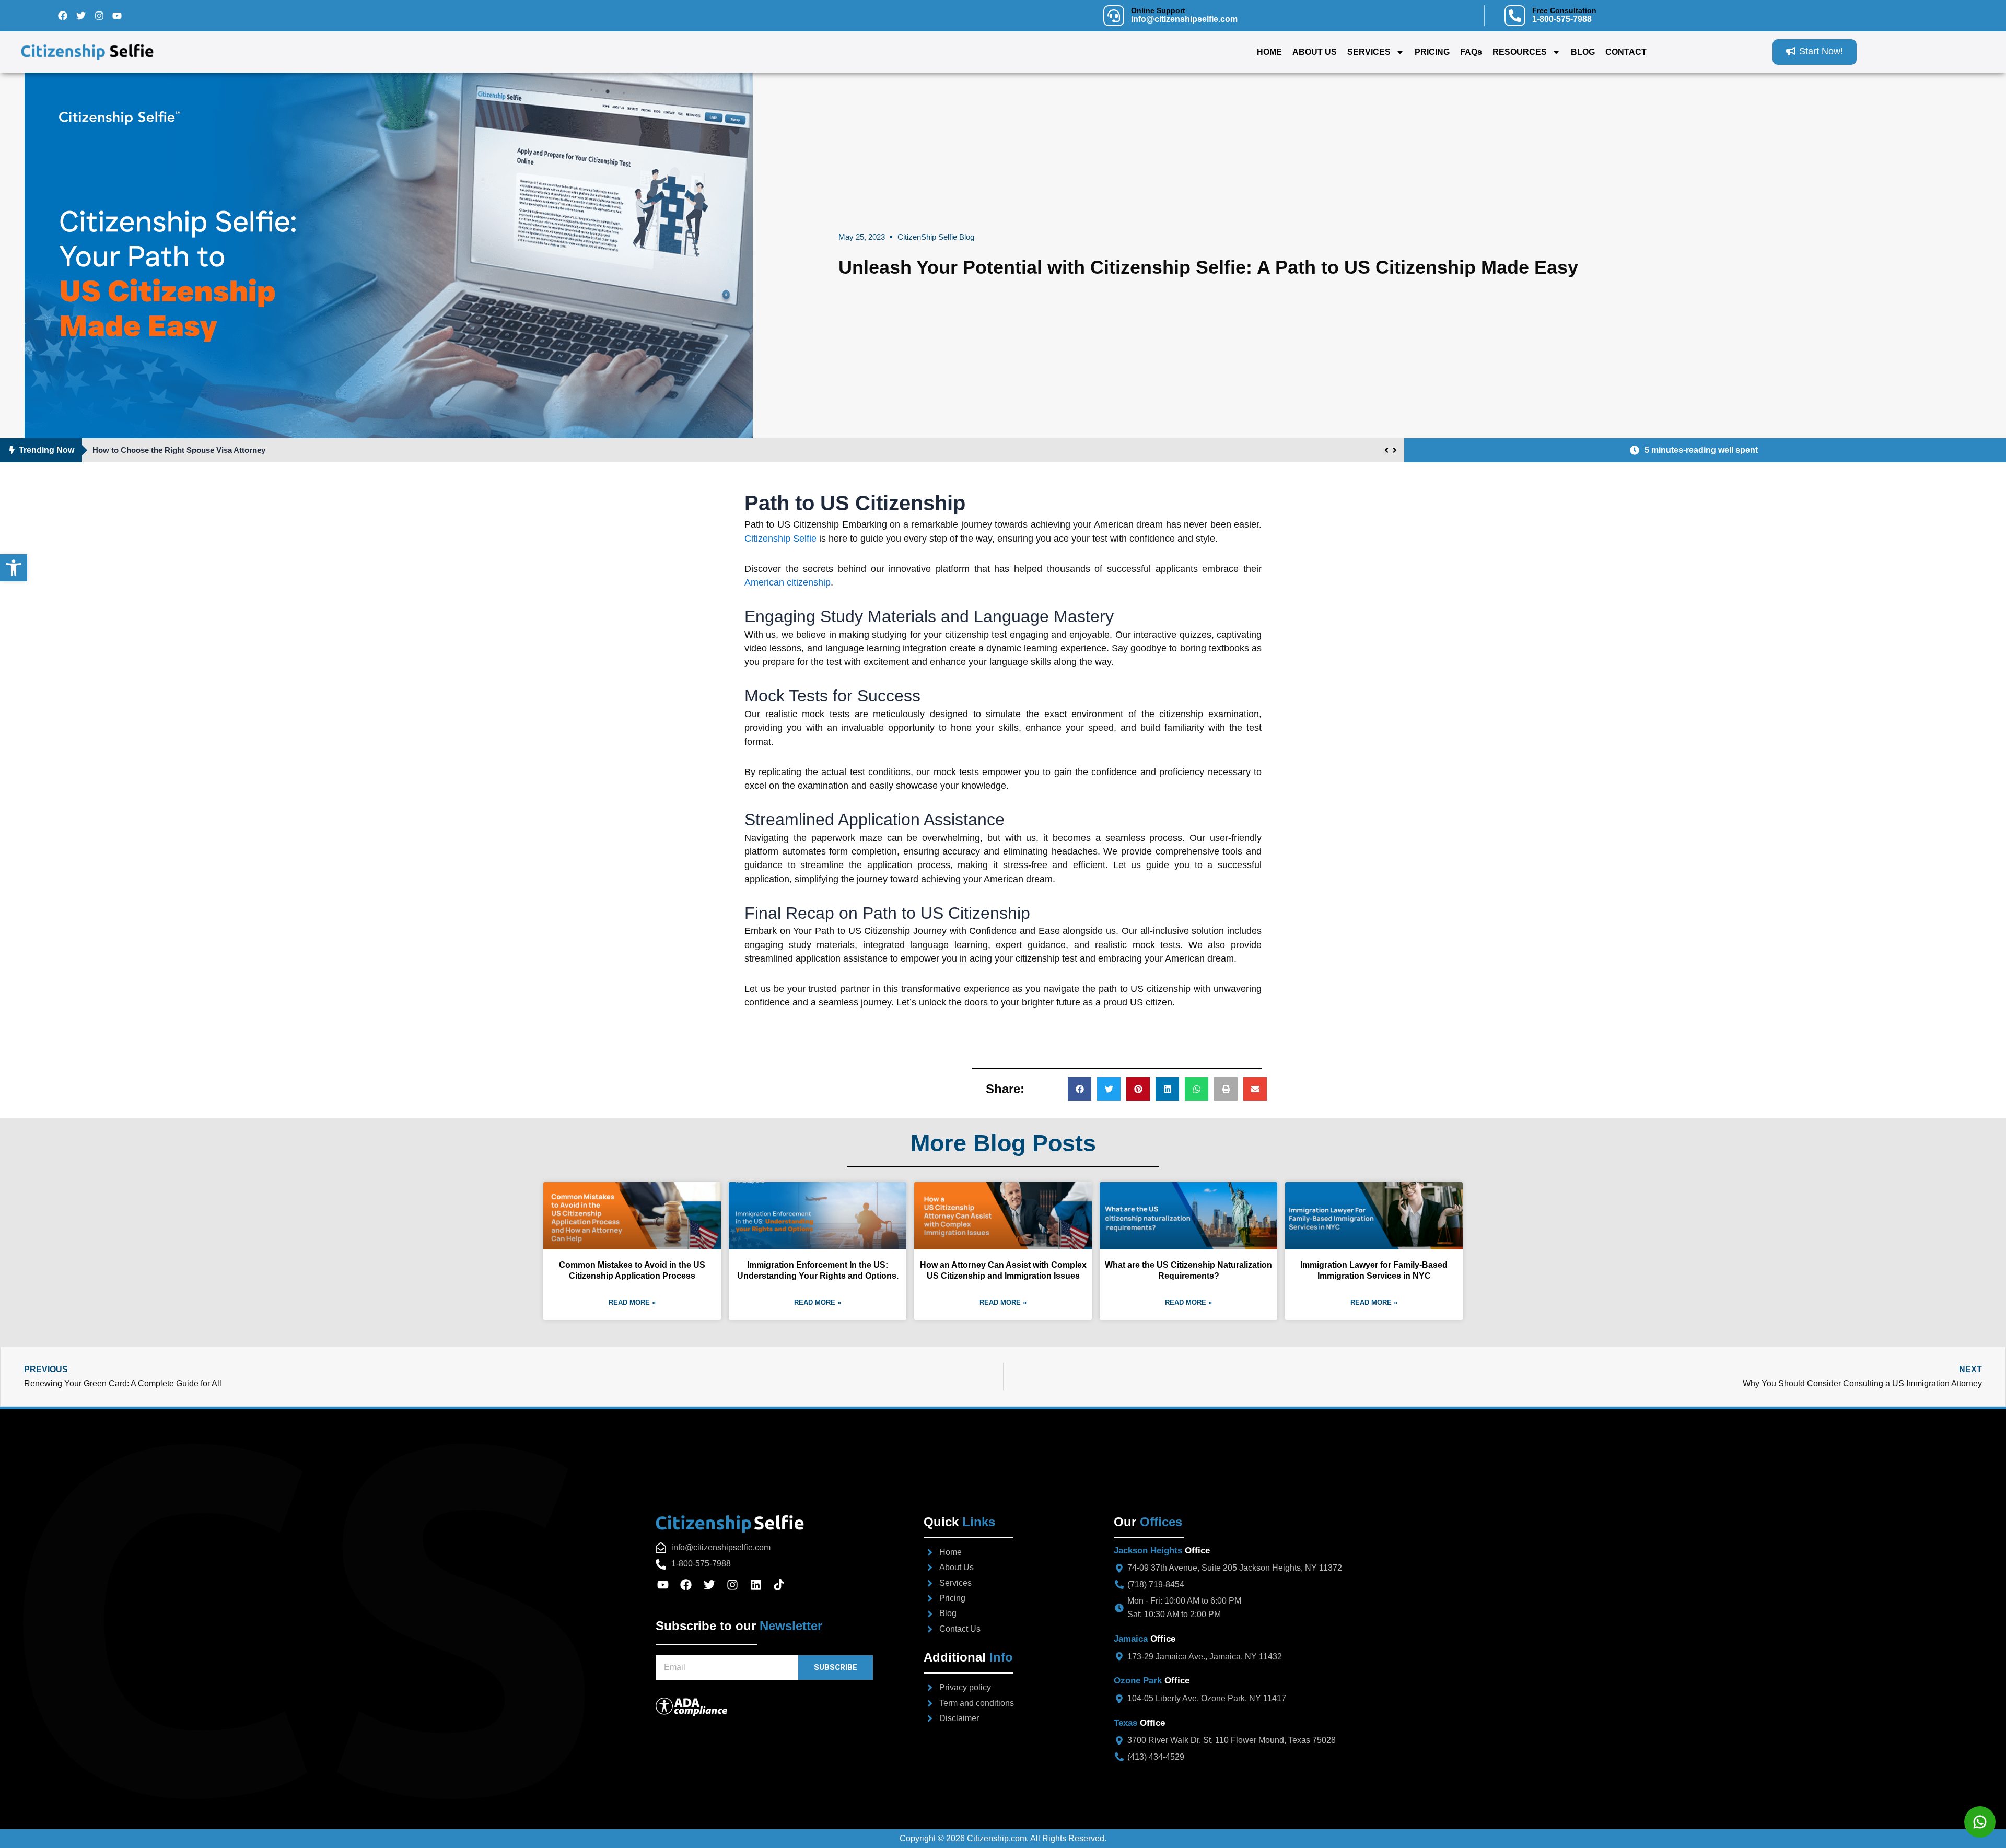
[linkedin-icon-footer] (759, 1585)
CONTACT (1626, 52)
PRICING (1432, 52)
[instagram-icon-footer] (736, 1585)
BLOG (1583, 52)
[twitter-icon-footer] (713, 1585)
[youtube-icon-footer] (666, 1585)
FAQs (1471, 52)
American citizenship (788, 582)
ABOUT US (1315, 52)
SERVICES (1369, 52)
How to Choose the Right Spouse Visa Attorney (179, 450)
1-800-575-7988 (1562, 19)
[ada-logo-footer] (757, 1707)
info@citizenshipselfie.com (1184, 19)
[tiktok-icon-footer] (783, 1585)
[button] (1080, 1089)
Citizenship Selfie (780, 539)
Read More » (632, 1302)
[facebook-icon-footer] (690, 1585)
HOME (1269, 52)
